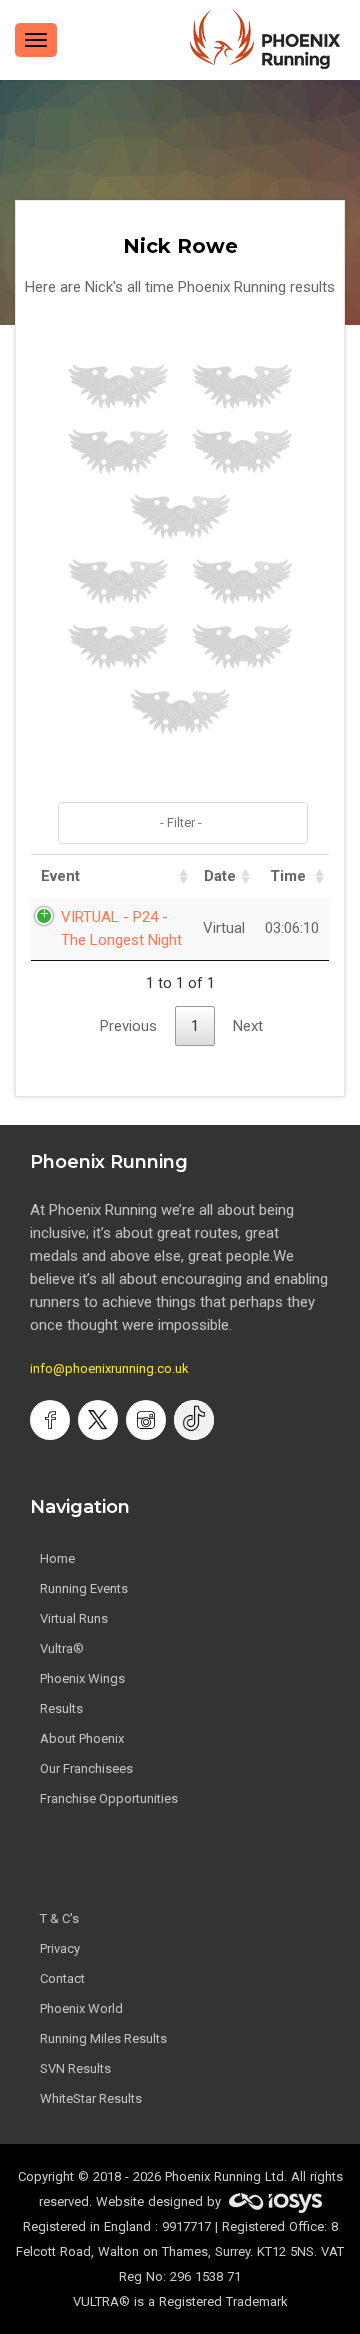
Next (248, 1026)
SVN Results (75, 2068)
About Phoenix (82, 1738)
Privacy (60, 1948)
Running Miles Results (103, 2038)
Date (220, 876)
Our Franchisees (86, 1768)
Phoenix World (81, 2008)
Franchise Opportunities (109, 1798)
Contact (62, 1978)
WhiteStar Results (91, 2098)
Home (57, 1558)
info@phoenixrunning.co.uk (109, 1368)
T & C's (59, 1918)
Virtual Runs (74, 1618)
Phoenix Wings (82, 1678)
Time (288, 876)
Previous (128, 1026)
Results (61, 1708)
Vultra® (62, 1648)
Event (60, 876)
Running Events (84, 1588)
